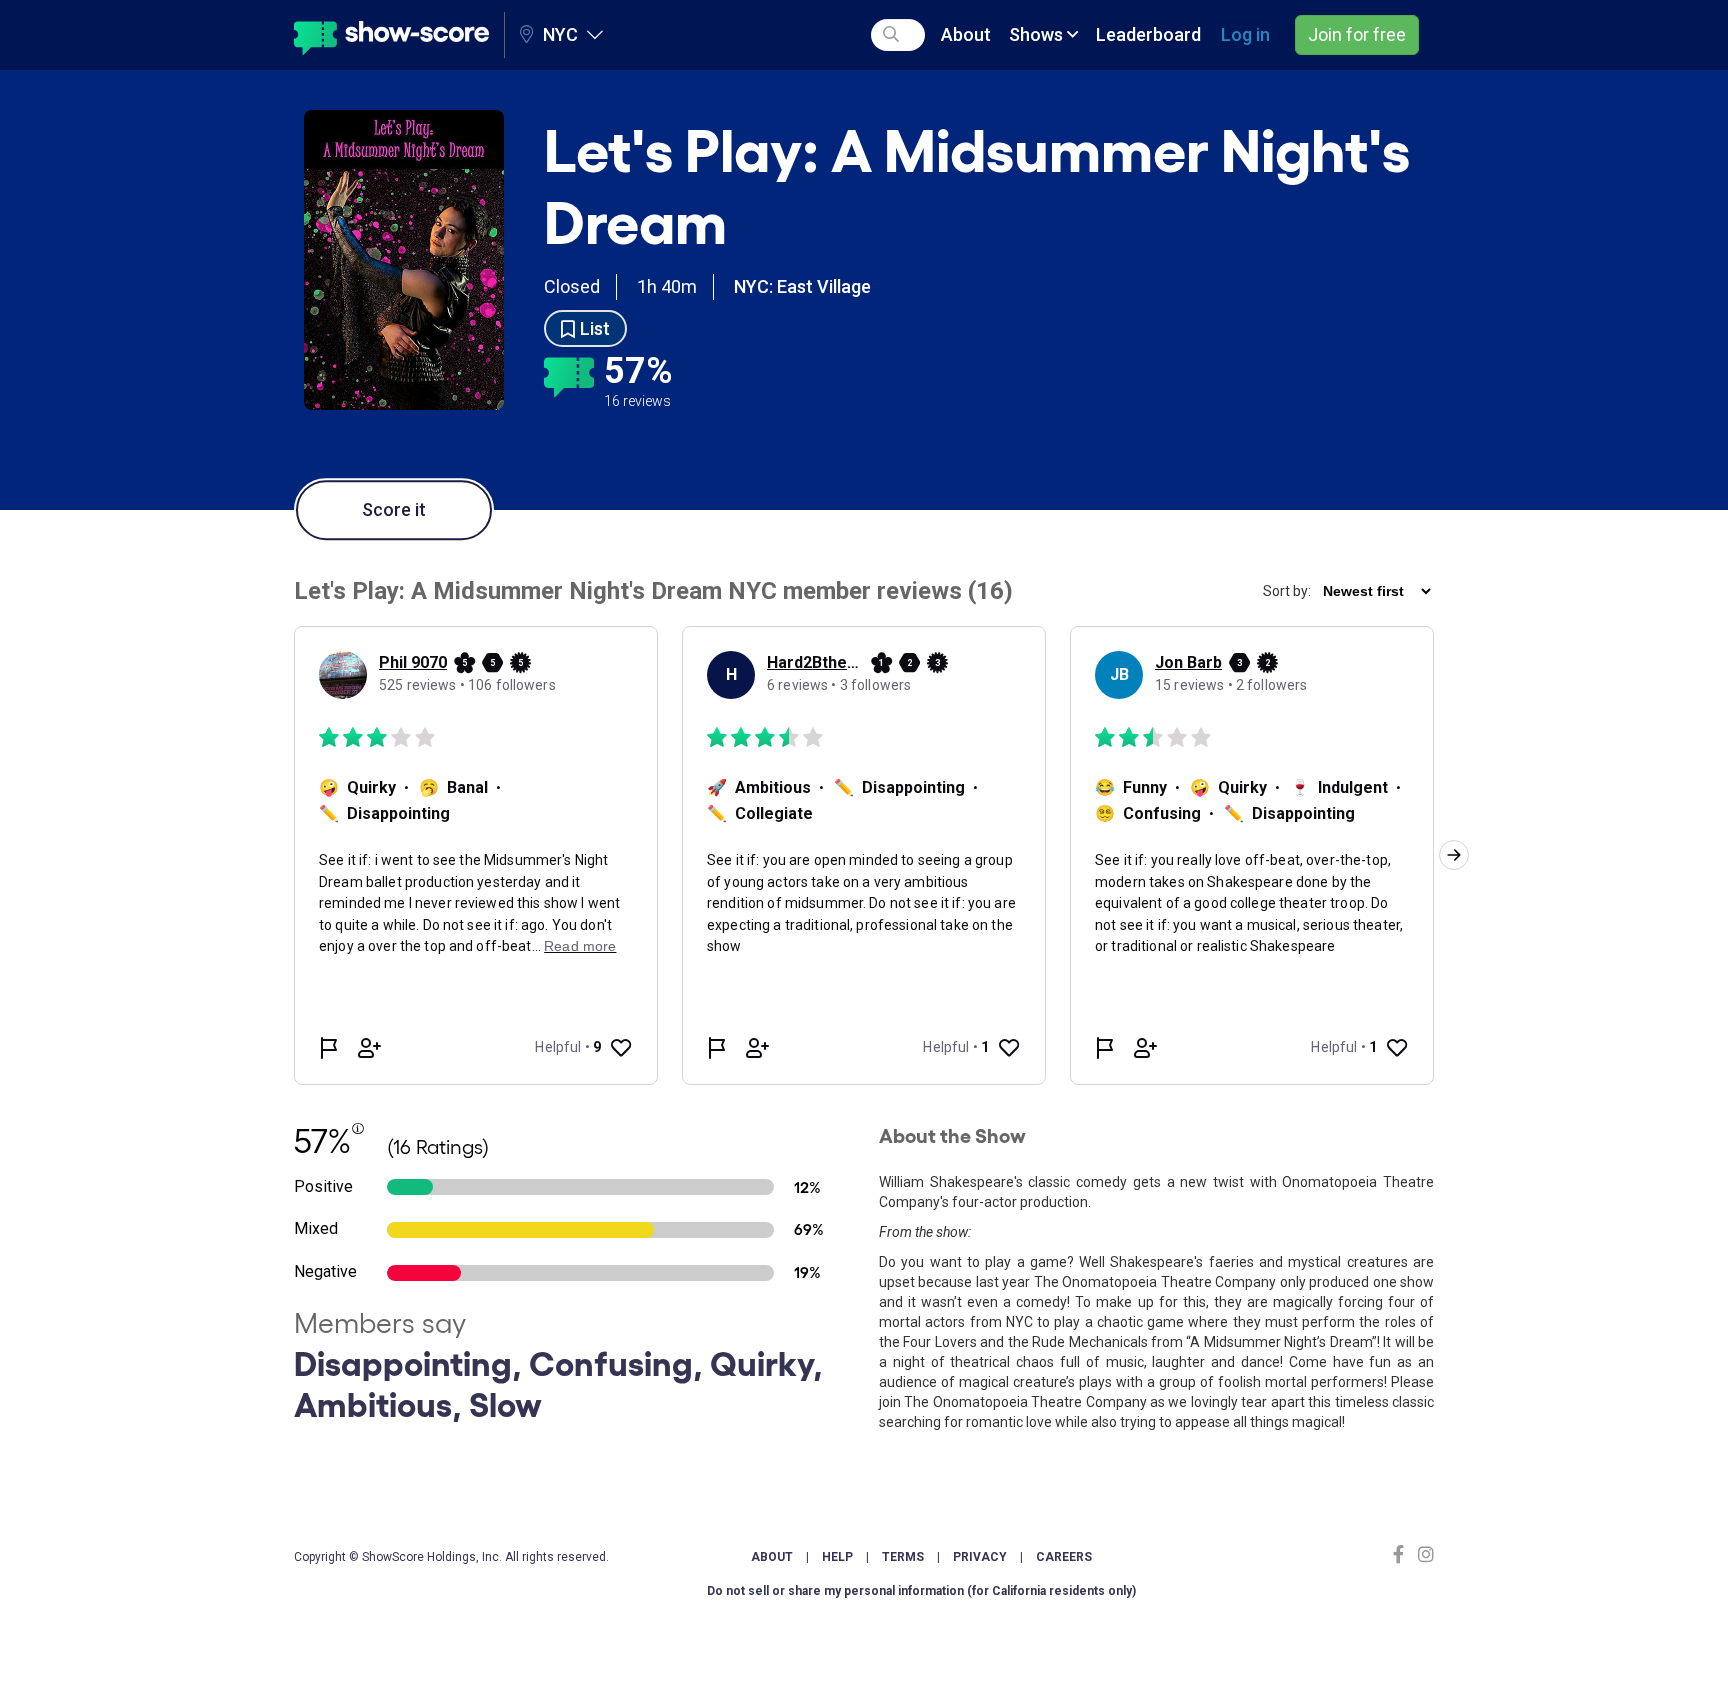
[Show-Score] (391, 35)
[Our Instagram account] (1423, 1554)
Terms (903, 1557)
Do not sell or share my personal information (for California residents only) (921, 1591)
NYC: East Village (802, 286)
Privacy (980, 1557)
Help (837, 1557)
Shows (1038, 34)
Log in (1245, 34)
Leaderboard (1148, 34)
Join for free (1357, 34)
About (966, 34)
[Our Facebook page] (1403, 1554)
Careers (1064, 1557)
